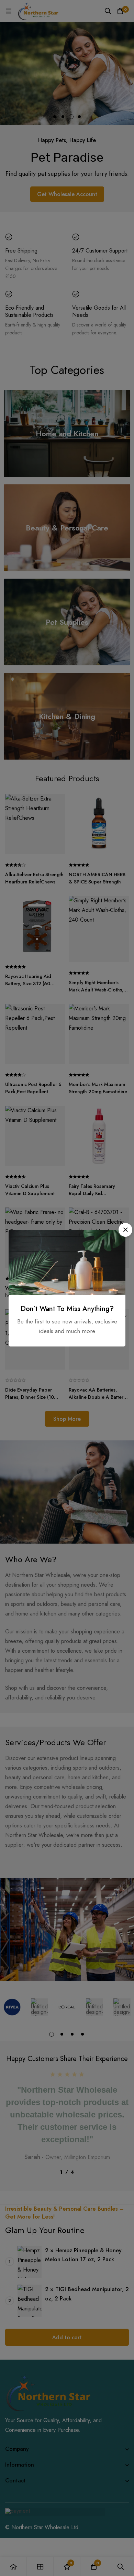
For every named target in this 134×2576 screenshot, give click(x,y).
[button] (125, 1230)
